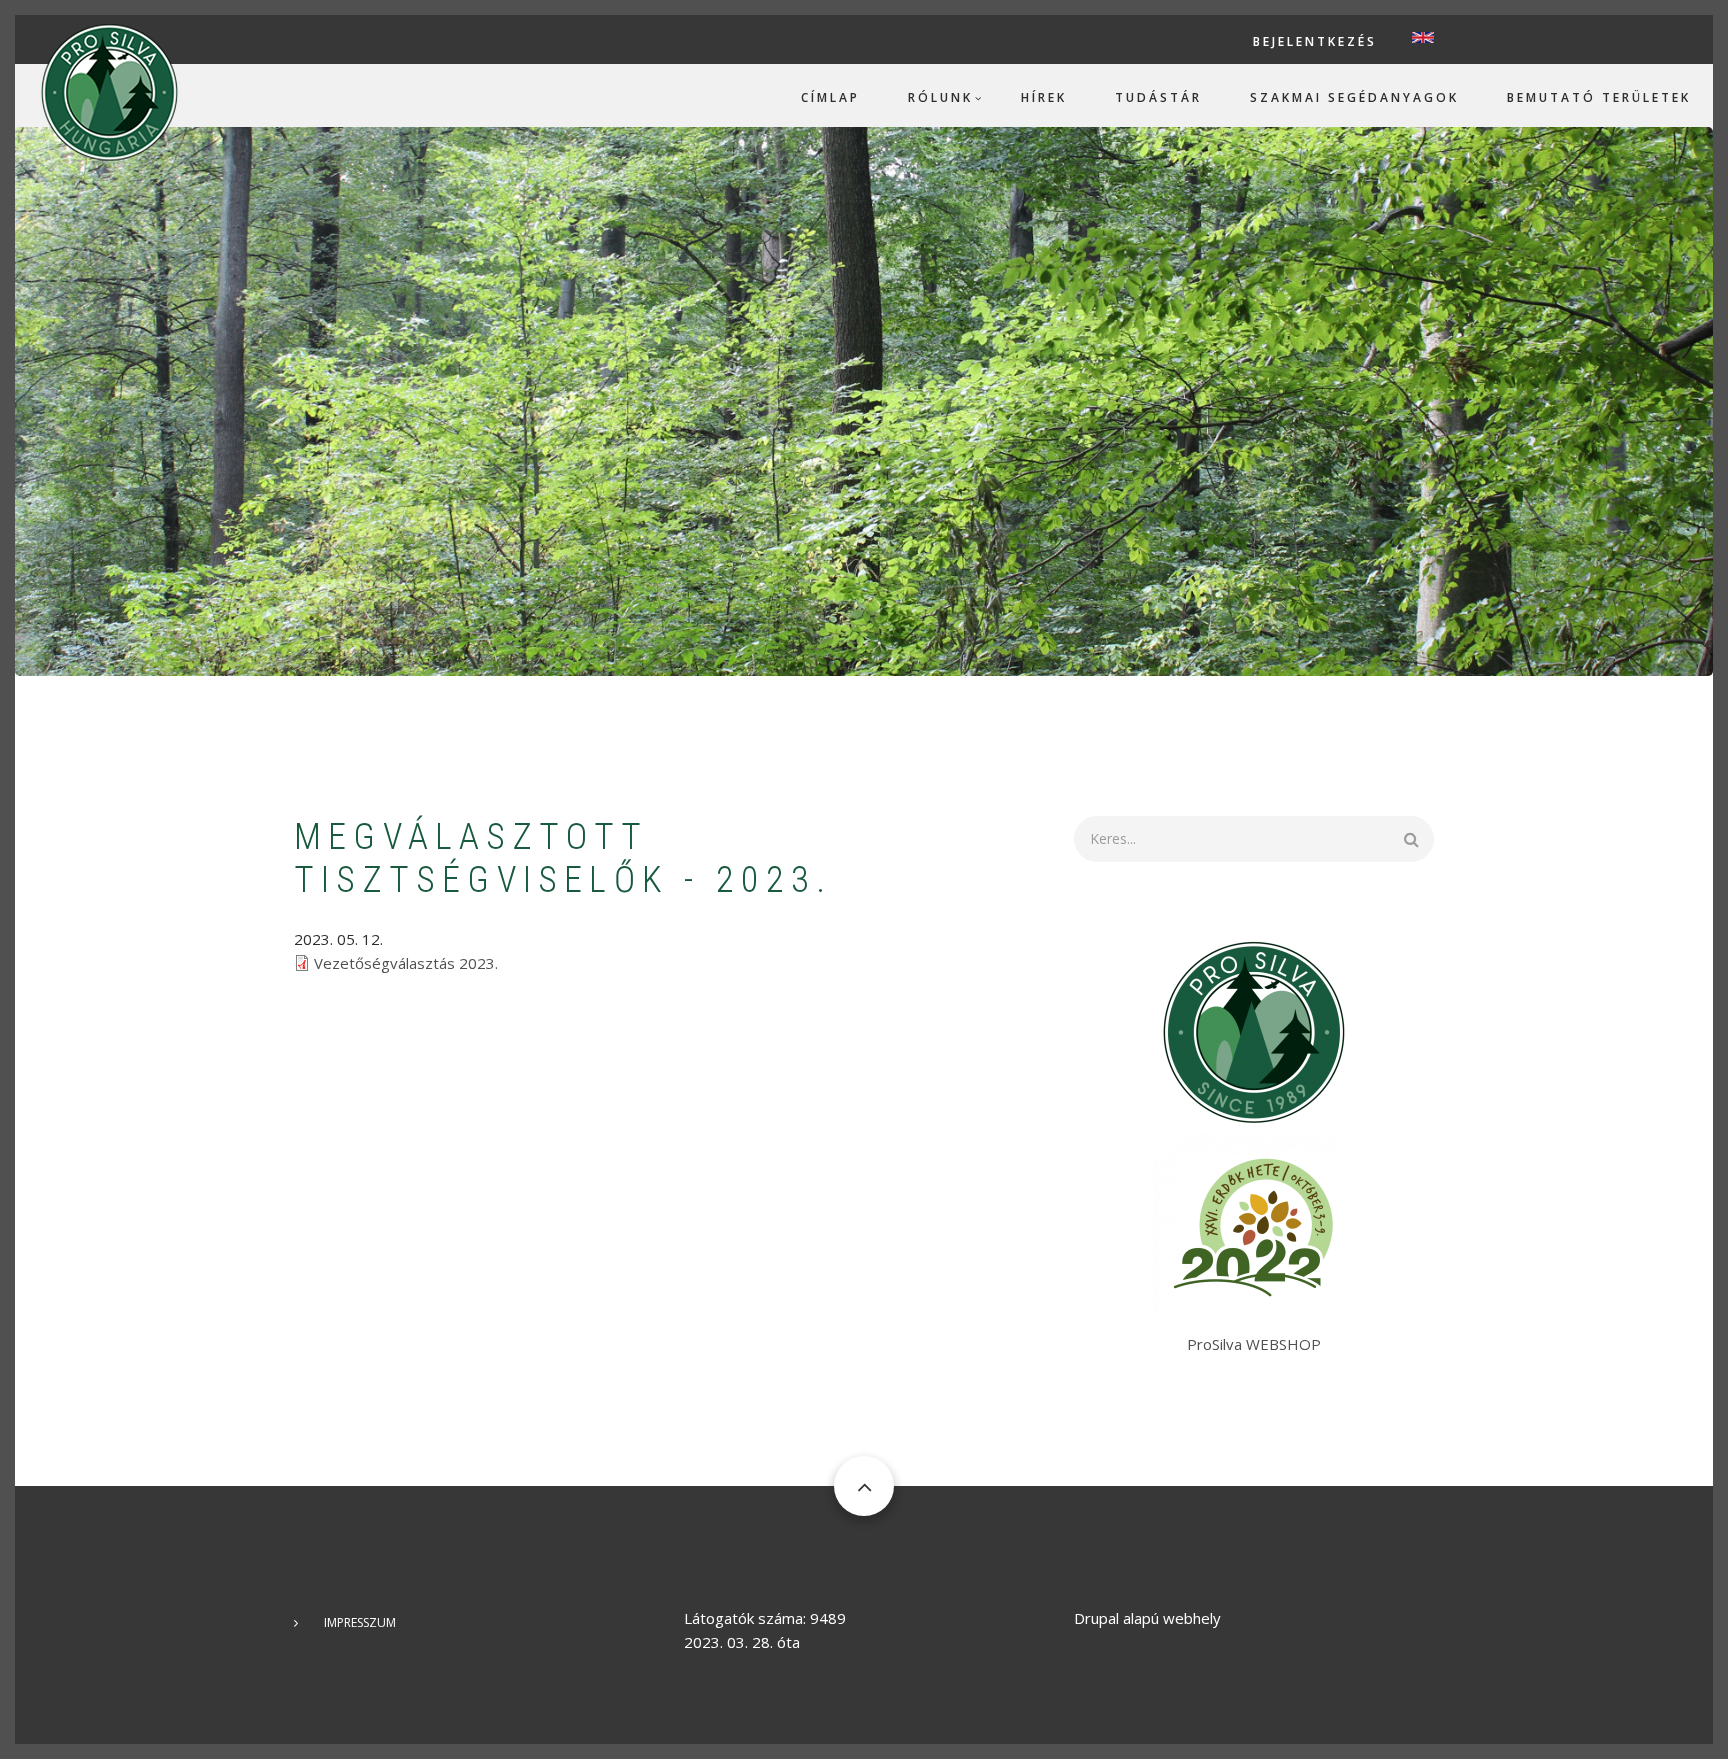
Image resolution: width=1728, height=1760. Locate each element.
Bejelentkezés (1315, 41)
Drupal (1096, 1618)
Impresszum (360, 1622)
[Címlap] (110, 91)
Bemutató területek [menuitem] (1599, 97)
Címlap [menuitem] (830, 97)
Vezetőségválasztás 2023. (406, 963)
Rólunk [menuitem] (940, 97)
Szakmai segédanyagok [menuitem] (1354, 97)
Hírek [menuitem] (1044, 97)
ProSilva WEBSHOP (1254, 1344)
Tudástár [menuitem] (1158, 97)
